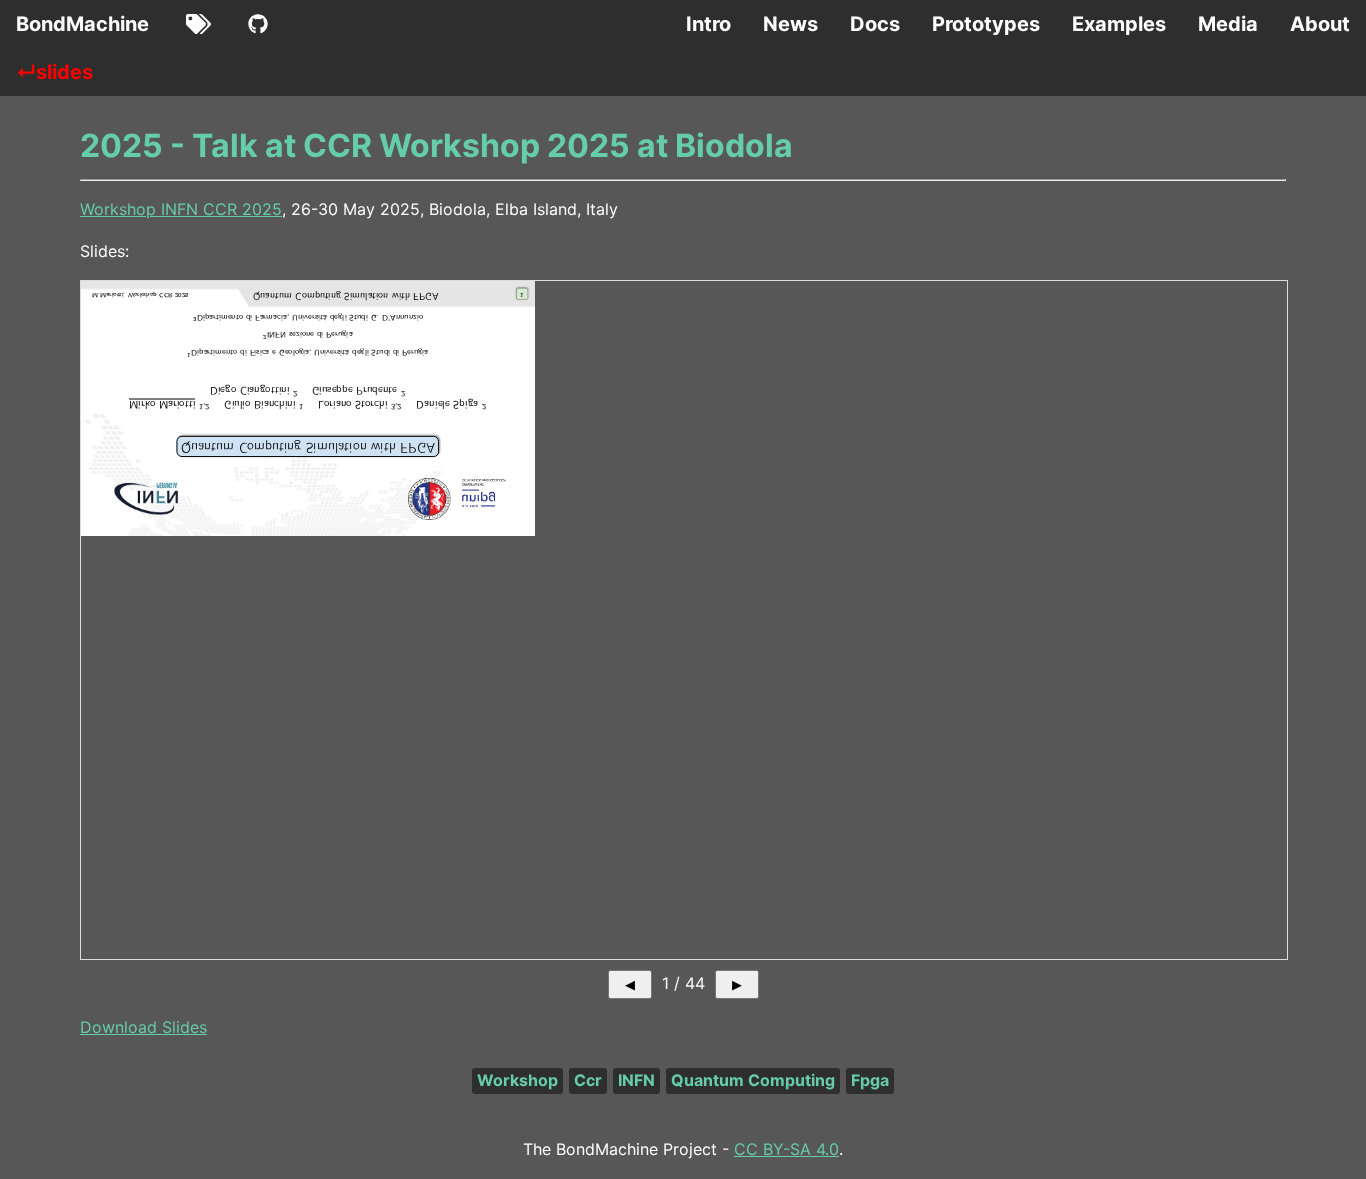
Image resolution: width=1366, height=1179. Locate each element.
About (1320, 24)
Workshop (517, 1080)
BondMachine (82, 24)
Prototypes (986, 24)
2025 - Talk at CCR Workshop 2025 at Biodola (436, 145)
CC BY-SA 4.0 (786, 1149)
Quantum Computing (753, 1080)
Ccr (588, 1080)
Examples (1119, 24)
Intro (708, 24)
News (790, 24)
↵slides (54, 72)
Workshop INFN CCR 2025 (181, 209)
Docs (875, 24)
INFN (636, 1080)
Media (1228, 24)
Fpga (870, 1080)
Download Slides (143, 1027)
